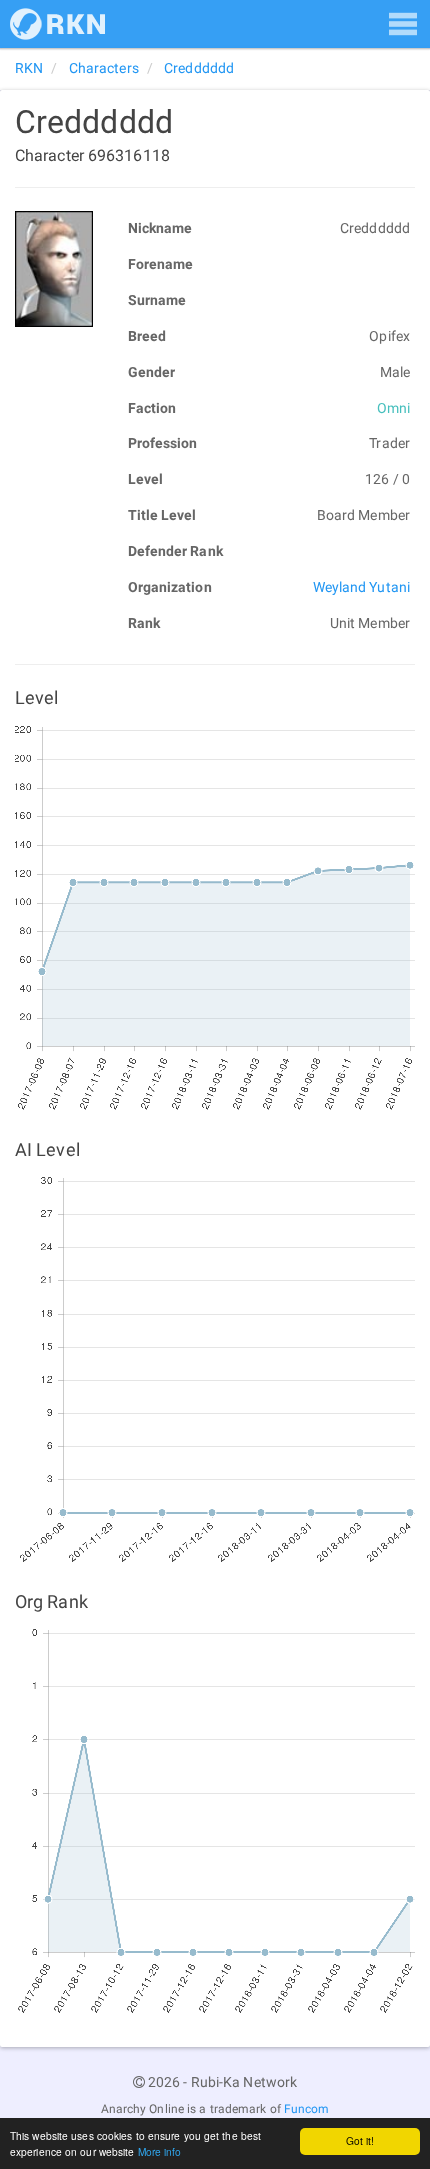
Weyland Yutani (361, 587)
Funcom (307, 2109)
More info (160, 2151)
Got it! (360, 2140)
